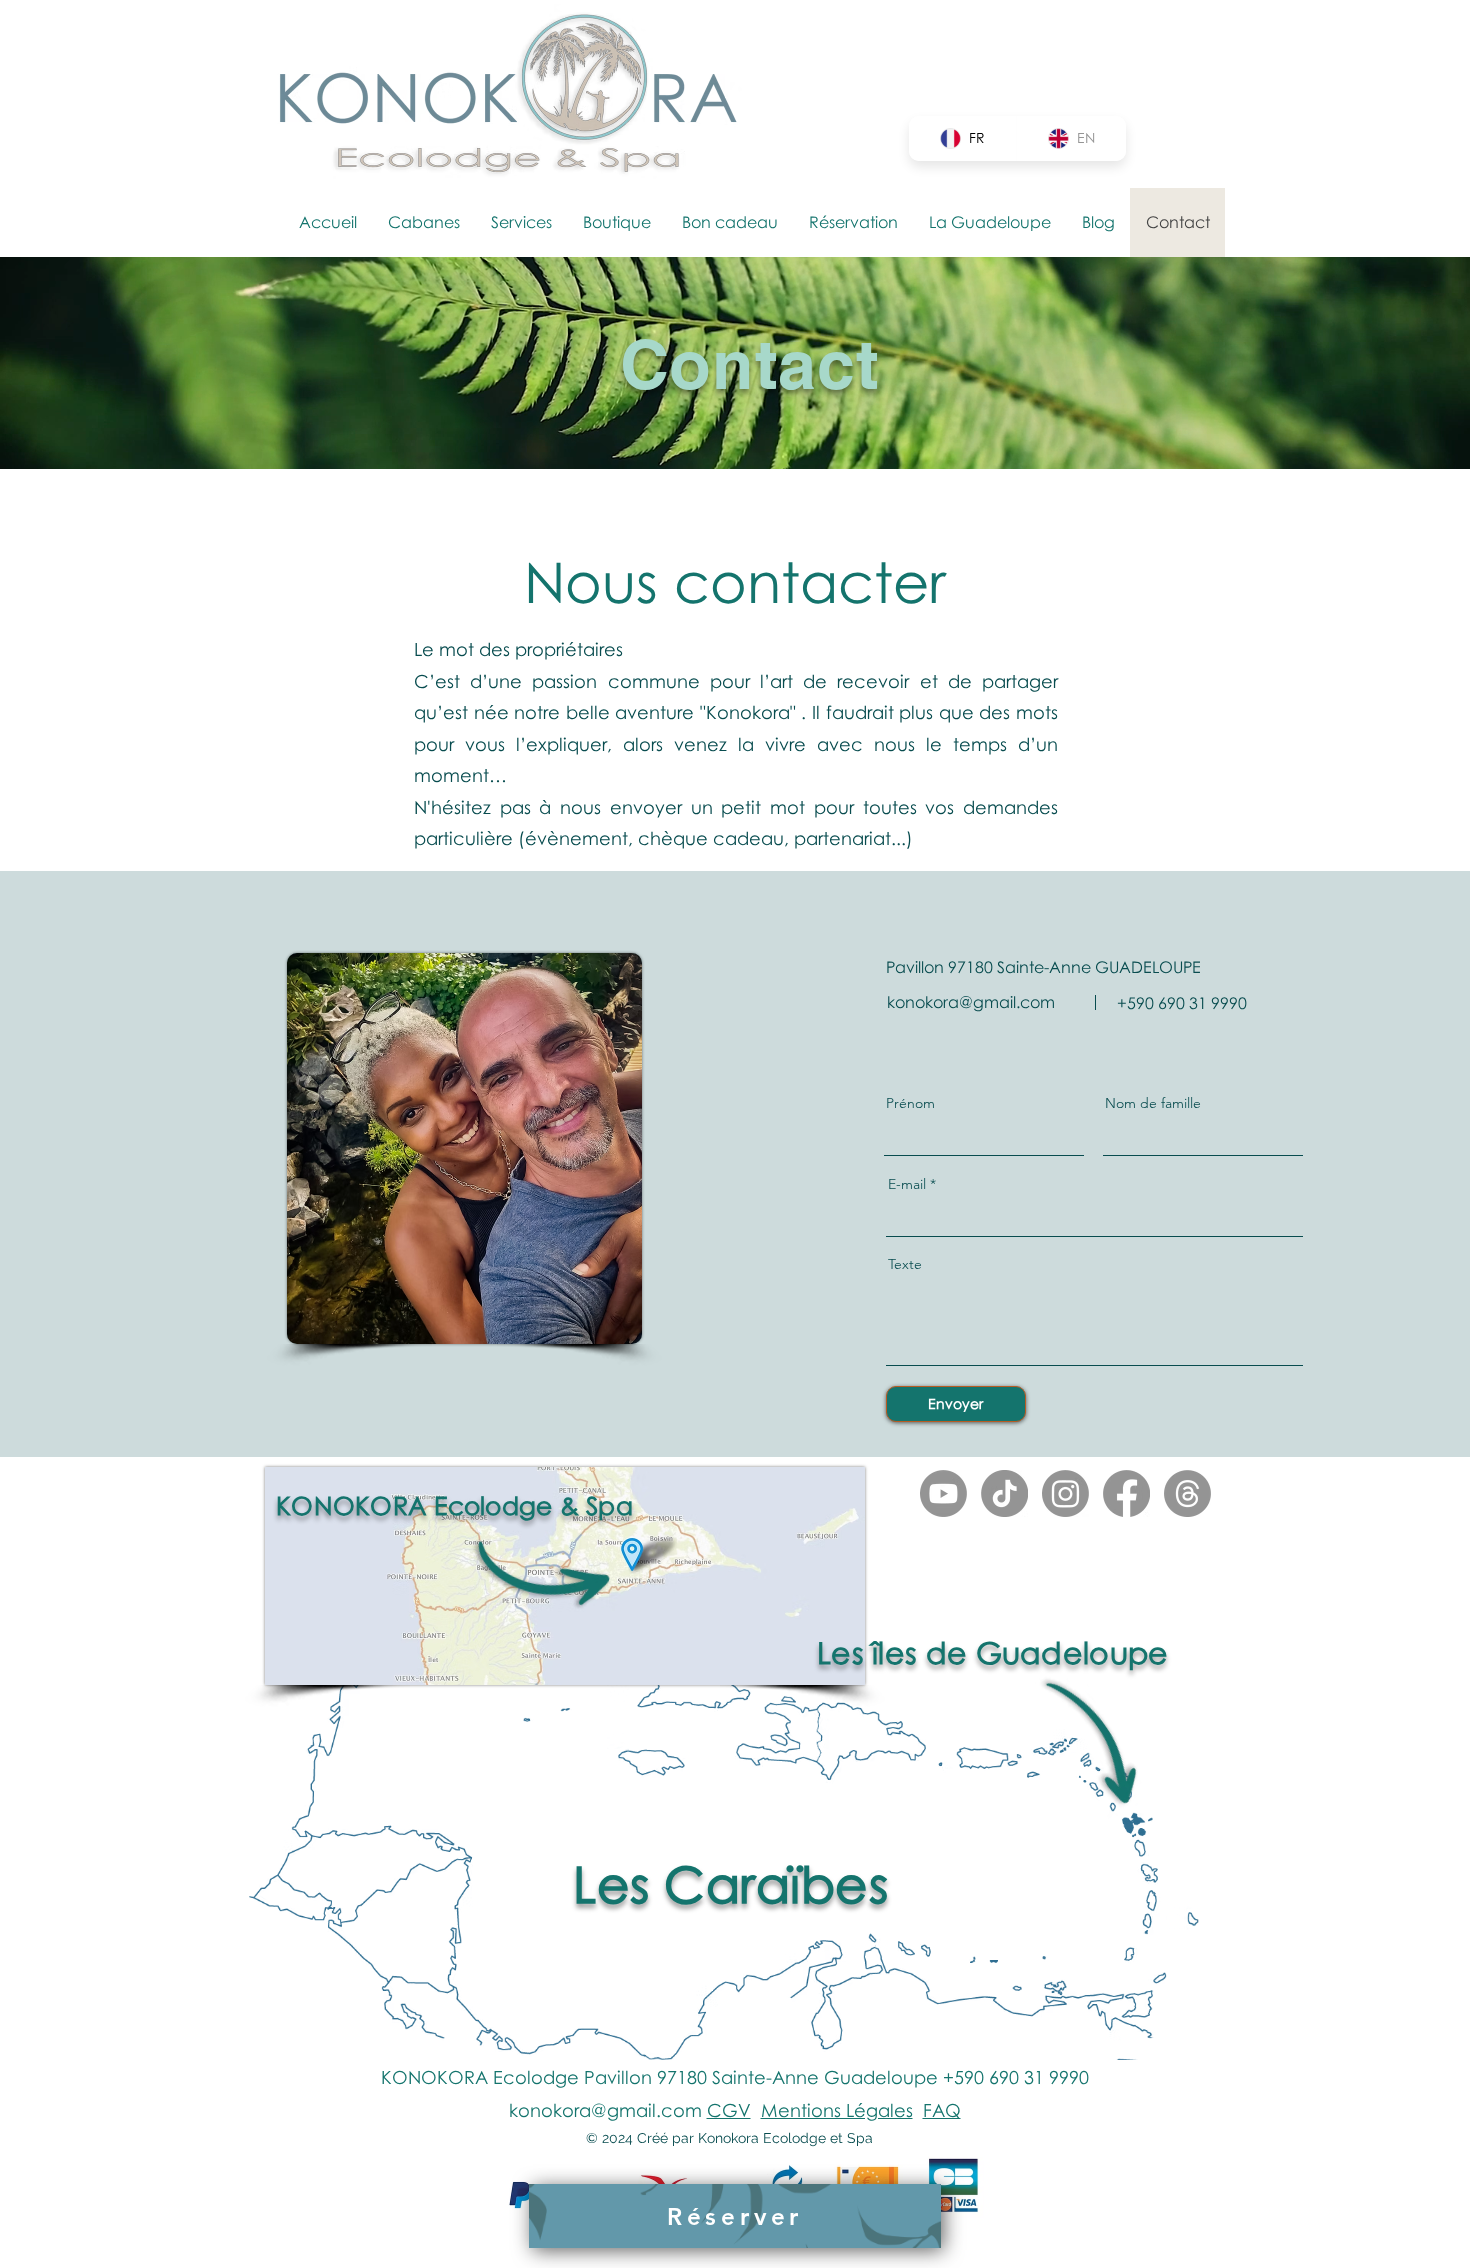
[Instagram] (1065, 1493)
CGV (729, 2110)
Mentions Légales (837, 2110)
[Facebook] (1126, 1493)
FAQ (942, 2110)
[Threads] (1187, 1493)
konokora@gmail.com (971, 1002)
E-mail (907, 1184)
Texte (905, 1264)
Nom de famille (1153, 1103)
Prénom (910, 1103)
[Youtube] (943, 1493)
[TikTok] (1004, 1493)
